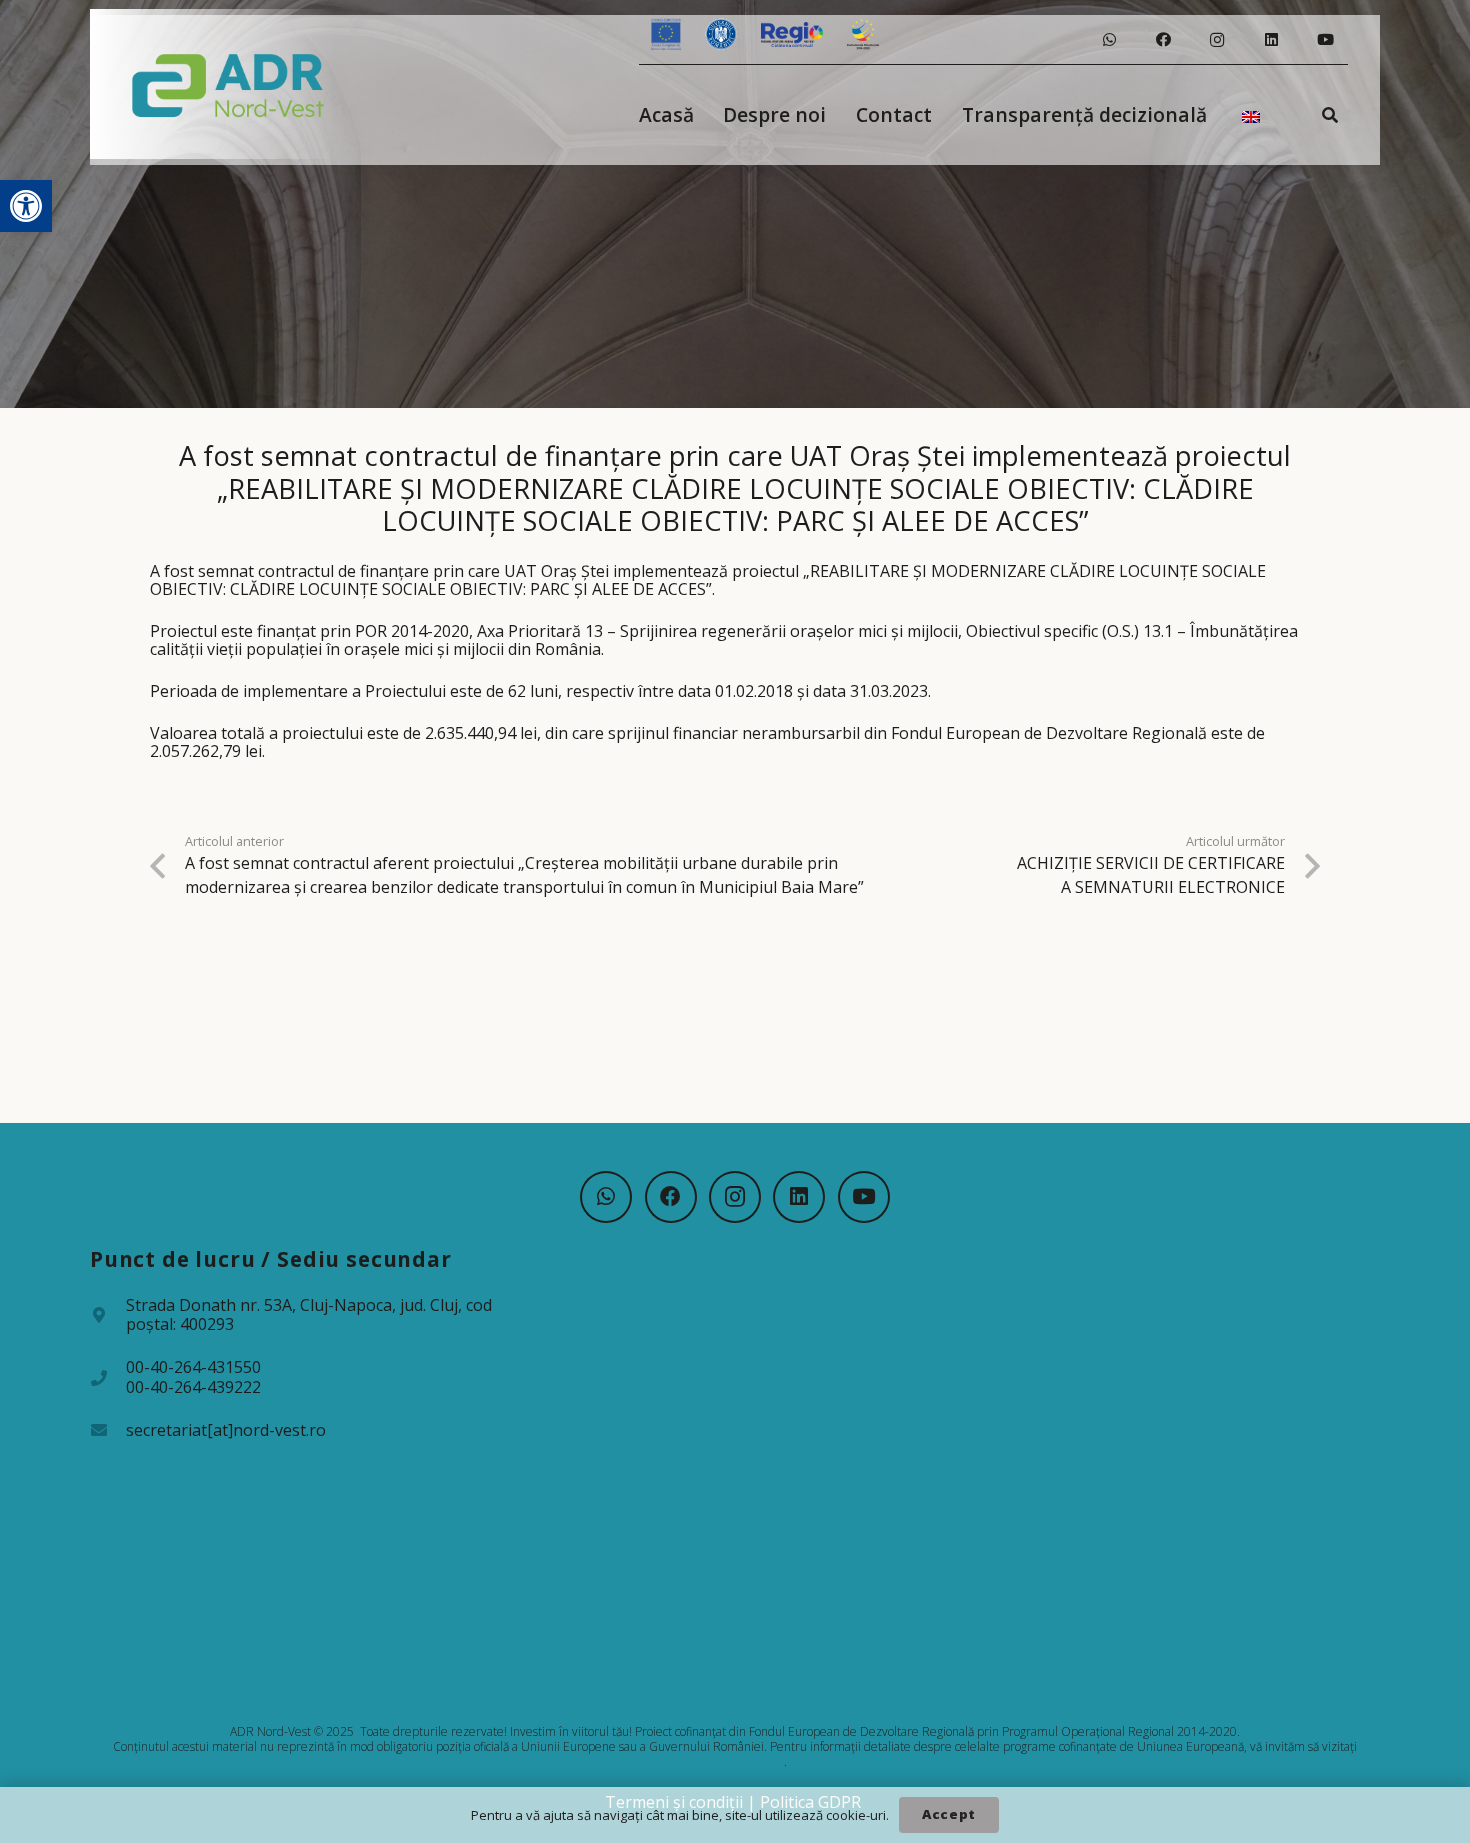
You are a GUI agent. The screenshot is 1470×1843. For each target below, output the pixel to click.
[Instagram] (1217, 40)
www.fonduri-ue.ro (734, 1761)
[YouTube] (1325, 40)
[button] (26, 206)
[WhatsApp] (1109, 40)
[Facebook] (1163, 40)
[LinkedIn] (1271, 40)
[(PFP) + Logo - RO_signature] (228, 84)
